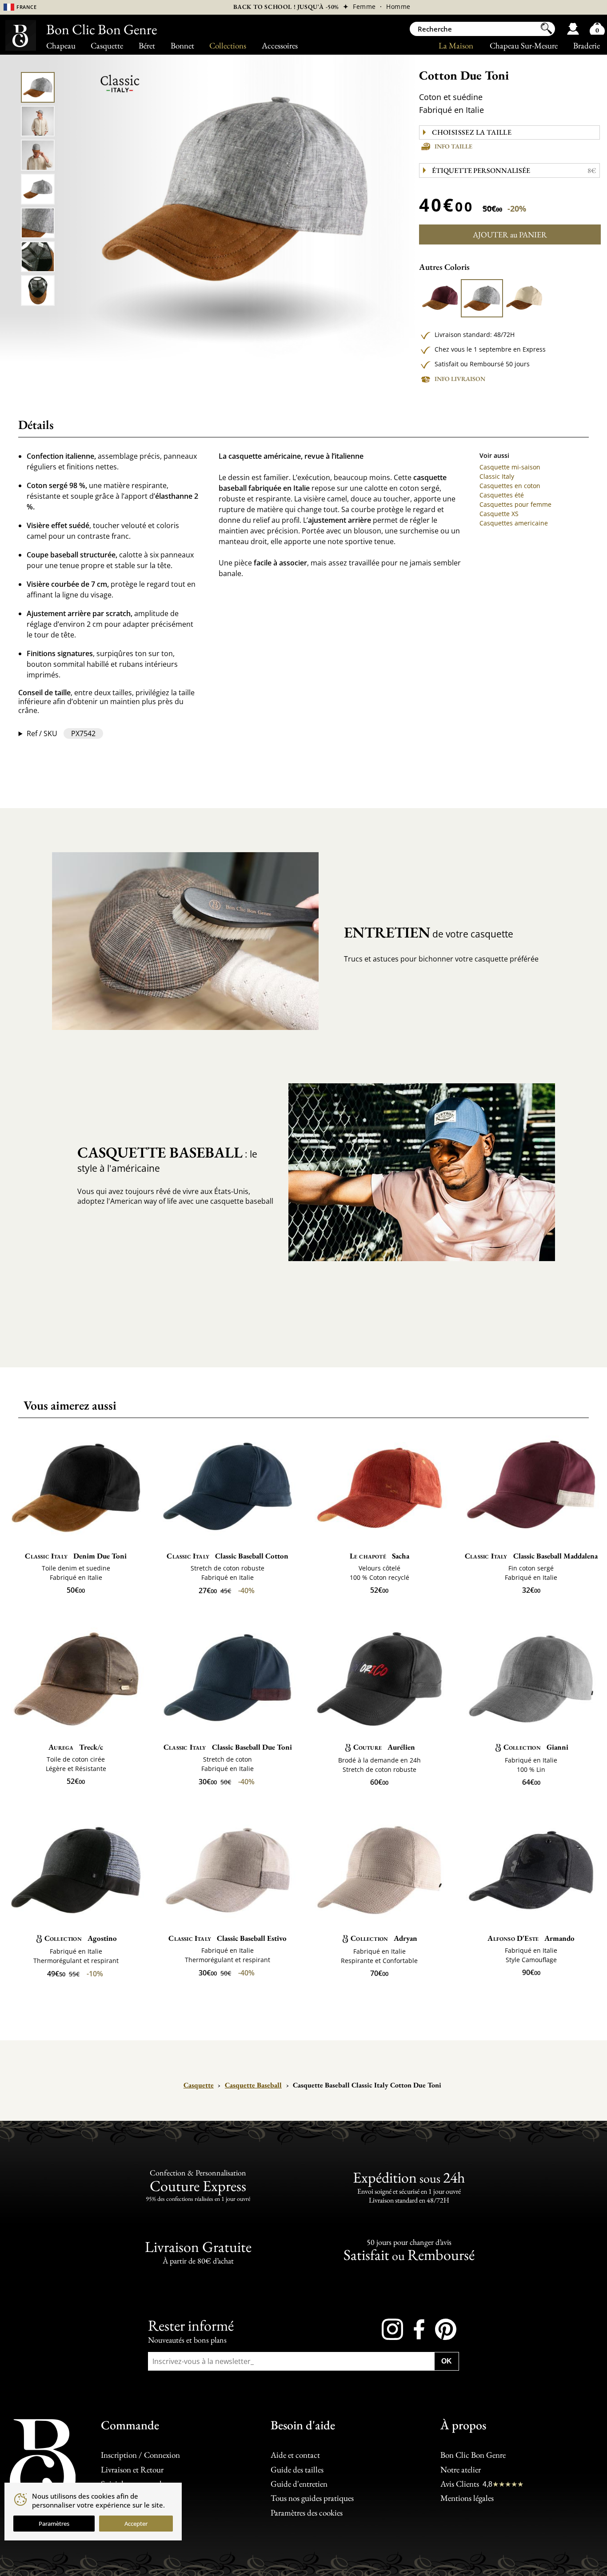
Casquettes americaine (514, 523)
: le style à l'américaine (167, 1158)
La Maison (456, 46)
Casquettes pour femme (515, 504)
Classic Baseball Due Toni (228, 1747)
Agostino (81, 1938)
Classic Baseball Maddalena (531, 1556)
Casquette (107, 46)
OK (447, 2361)
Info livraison (460, 379)
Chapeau (61, 46)
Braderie (587, 46)
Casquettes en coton (510, 486)
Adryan (384, 1938)
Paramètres (54, 2524)
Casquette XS (499, 514)
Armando (531, 1938)
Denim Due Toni (76, 1556)
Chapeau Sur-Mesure (524, 46)
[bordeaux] (440, 298)
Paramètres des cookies (307, 2513)
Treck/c (76, 1747)
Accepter (136, 2524)
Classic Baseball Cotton (228, 1556)
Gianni (536, 1747)
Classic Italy (497, 476)
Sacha (379, 1556)
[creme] (524, 298)
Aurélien (384, 1747)
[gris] (482, 298)
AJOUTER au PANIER (510, 234)
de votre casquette (429, 932)
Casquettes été (502, 495)
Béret (147, 46)
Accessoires (280, 46)
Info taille (453, 146)
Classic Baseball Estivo (228, 1938)
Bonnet (182, 46)
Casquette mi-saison (510, 467)
